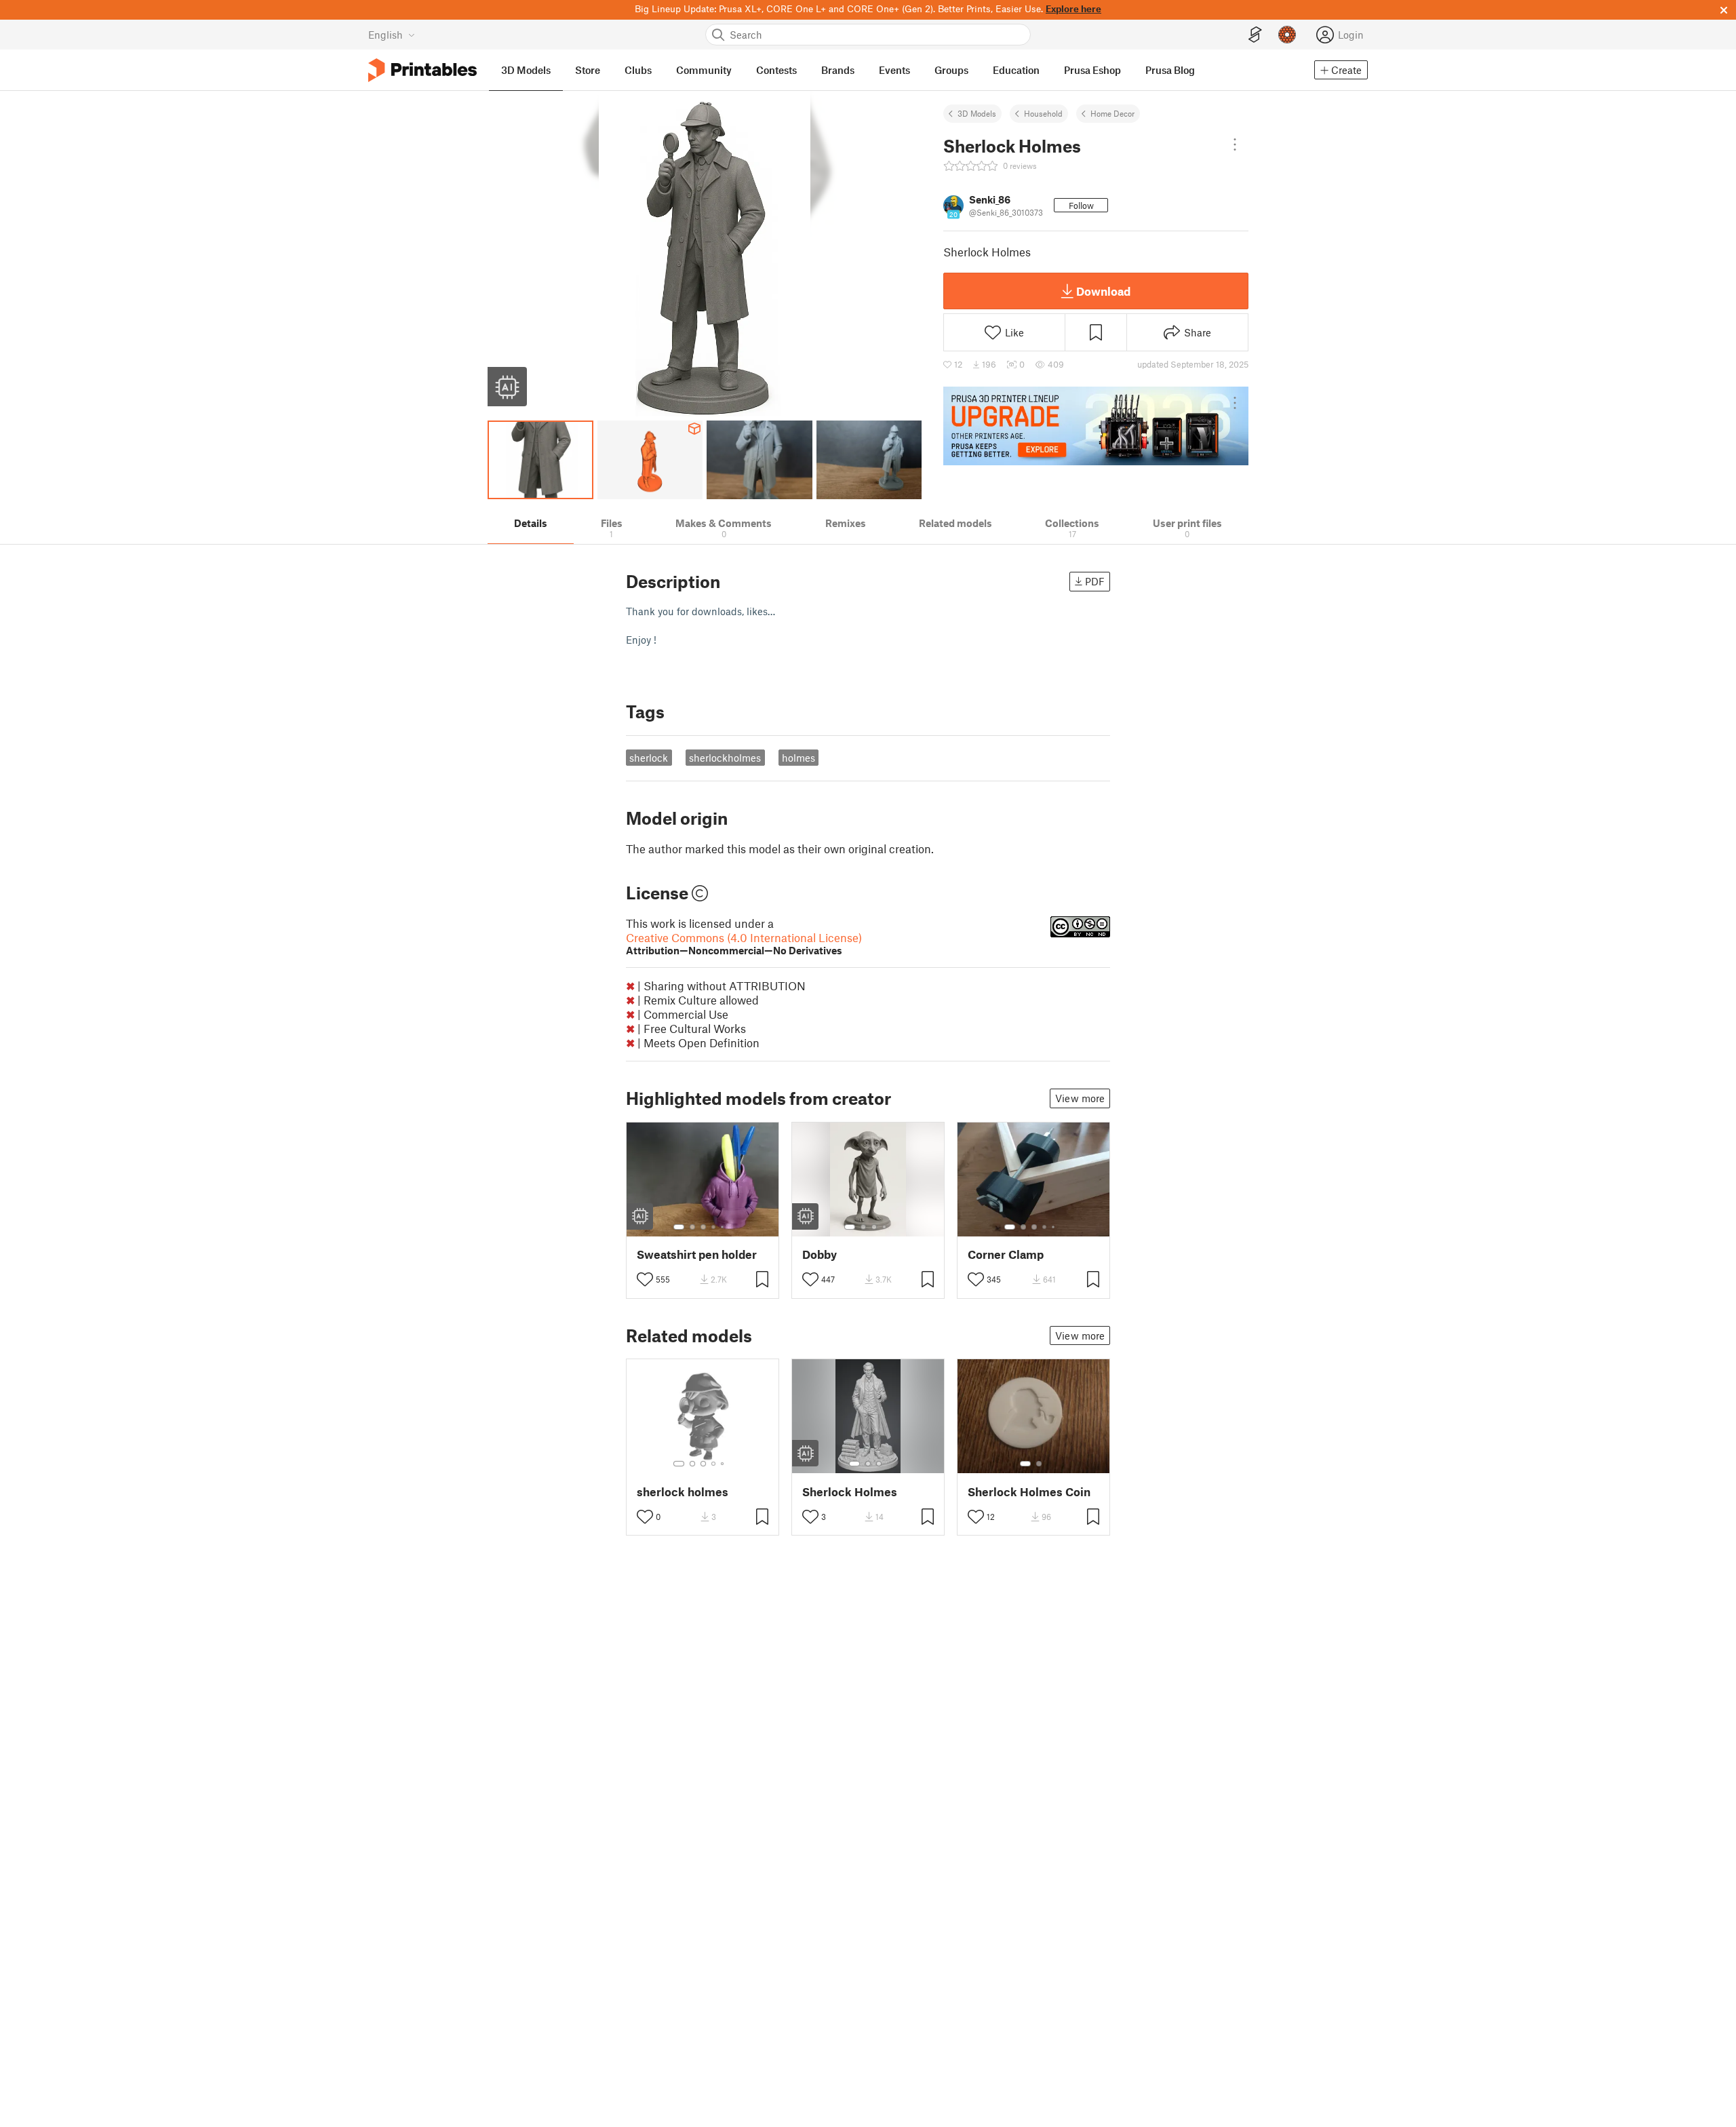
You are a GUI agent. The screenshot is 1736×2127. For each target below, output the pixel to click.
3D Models (977, 113)
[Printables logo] (422, 70)
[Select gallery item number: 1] (679, 1227)
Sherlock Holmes (850, 1492)
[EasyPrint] (1255, 35)
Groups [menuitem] (951, 70)
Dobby (820, 1254)
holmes (798, 758)
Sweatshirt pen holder (697, 1254)
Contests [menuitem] (776, 70)
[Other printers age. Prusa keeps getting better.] (1096, 426)
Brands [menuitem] (838, 70)
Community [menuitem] (704, 70)
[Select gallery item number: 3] (703, 1227)
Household (1043, 113)
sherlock (649, 758)
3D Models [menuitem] (526, 70)
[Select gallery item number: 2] (692, 1227)
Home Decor (1112, 113)
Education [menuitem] (1016, 70)
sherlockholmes (725, 758)
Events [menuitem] (894, 70)
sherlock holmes (683, 1492)
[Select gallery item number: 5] (724, 1227)
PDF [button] (1095, 581)
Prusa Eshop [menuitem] (1092, 70)
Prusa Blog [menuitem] (1170, 70)
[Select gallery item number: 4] (714, 1227)
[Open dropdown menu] (1235, 144)
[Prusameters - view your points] (1287, 35)
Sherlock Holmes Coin (1029, 1492)
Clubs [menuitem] (638, 70)
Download (1103, 291)
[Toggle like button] (645, 1279)
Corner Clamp (1006, 1254)
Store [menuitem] (588, 70)
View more (1080, 1098)
